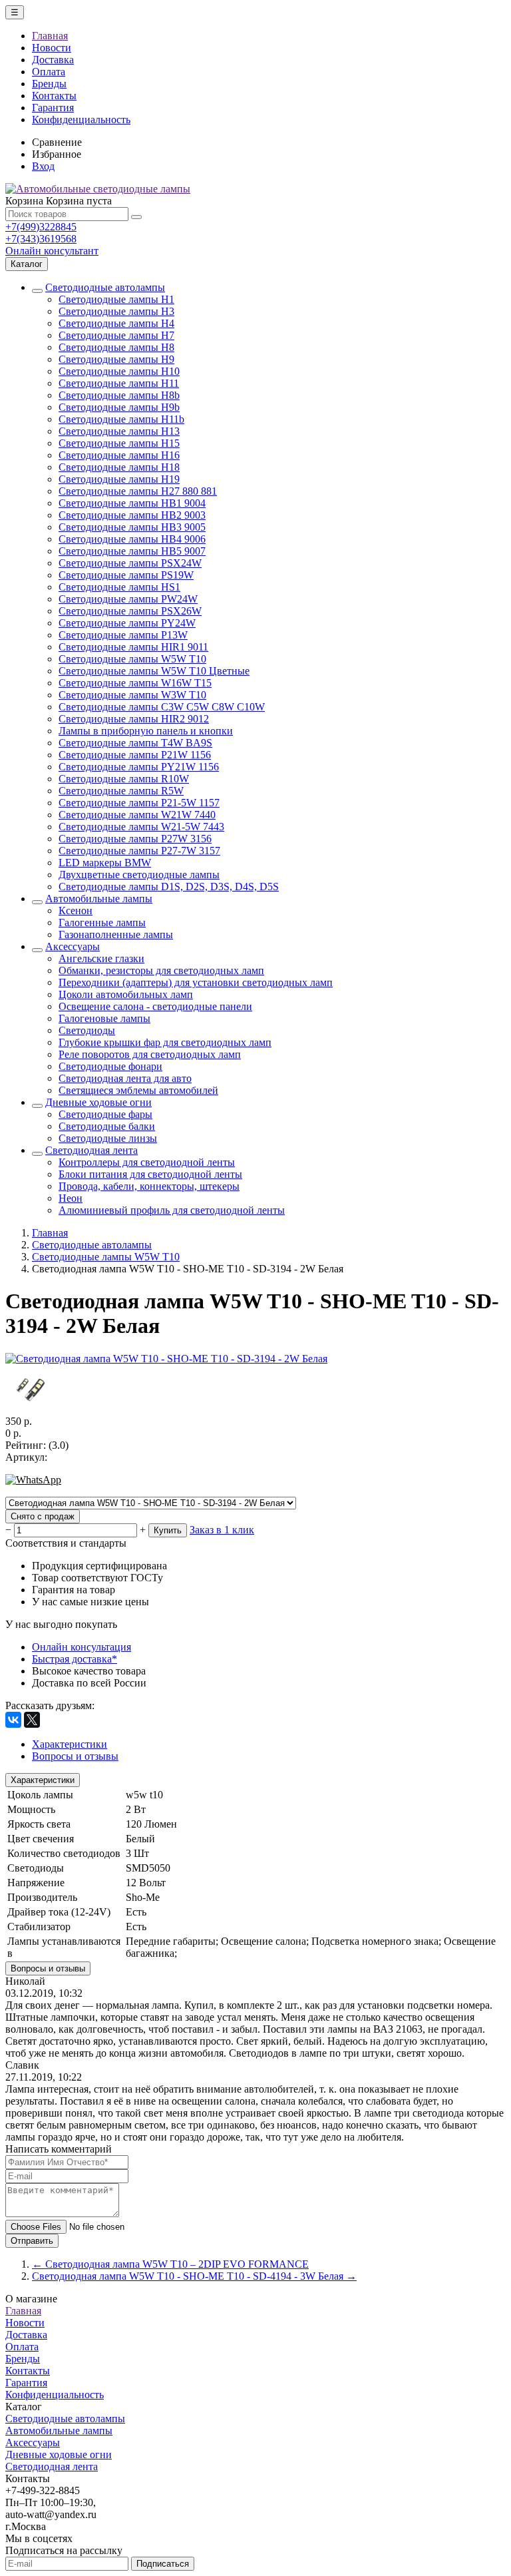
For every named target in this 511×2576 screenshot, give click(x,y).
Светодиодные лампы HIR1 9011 (133, 647)
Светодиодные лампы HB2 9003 (132, 515)
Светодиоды (87, 1030)
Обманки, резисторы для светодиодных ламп (161, 970)
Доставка (53, 60)
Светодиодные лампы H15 (119, 443)
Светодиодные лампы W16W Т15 (135, 683)
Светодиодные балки (107, 1126)
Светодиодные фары (105, 1114)
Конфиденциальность (81, 120)
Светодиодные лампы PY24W (127, 623)
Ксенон (76, 910)
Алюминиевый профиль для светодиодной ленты (172, 1210)
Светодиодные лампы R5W (121, 791)
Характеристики (43, 1780)
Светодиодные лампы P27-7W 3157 (139, 851)
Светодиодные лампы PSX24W (130, 563)
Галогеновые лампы (104, 1018)
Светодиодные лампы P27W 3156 (135, 839)
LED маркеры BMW (105, 863)
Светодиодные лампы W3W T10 (132, 695)
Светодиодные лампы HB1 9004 (132, 503)
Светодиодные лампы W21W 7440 (137, 815)
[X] (32, 1720)
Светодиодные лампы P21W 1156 (135, 755)
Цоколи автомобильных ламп (126, 994)
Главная (50, 36)
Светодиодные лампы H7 (116, 335)
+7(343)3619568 (41, 239)
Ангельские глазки (101, 958)
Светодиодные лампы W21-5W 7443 (141, 827)
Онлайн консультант (52, 251)
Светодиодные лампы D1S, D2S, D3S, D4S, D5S (169, 887)
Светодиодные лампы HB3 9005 (132, 527)
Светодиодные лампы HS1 (119, 587)
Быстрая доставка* (75, 1659)
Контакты (54, 96)
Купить (168, 1530)
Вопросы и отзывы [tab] (75, 1756)
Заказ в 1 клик (222, 1530)
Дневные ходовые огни (98, 1102)
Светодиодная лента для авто (125, 1078)
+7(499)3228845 (41, 227)
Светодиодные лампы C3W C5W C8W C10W (162, 707)
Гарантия (53, 108)
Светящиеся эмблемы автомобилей (138, 1090)
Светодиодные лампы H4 (116, 323)
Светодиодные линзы (108, 1138)
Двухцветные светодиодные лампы (139, 875)
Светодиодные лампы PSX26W (130, 611)
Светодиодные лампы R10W (124, 779)
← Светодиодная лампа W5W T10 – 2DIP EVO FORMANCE (170, 2264)
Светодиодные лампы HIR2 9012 (134, 719)
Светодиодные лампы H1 (116, 299)
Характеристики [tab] (70, 1744)
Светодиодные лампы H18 (119, 467)
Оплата (49, 72)
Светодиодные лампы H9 (116, 359)
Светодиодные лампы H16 (119, 455)
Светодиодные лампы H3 (116, 311)
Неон (71, 1198)
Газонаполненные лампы (116, 934)
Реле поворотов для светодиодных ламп (150, 1054)
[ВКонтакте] (13, 1720)
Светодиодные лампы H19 (119, 479)
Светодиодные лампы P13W (123, 635)
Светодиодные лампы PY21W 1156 (139, 767)
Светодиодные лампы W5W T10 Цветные (154, 671)
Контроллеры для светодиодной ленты (147, 1162)
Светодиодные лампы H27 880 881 (138, 491)
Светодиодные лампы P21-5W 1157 (139, 803)
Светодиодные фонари (110, 1066)
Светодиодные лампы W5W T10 (132, 659)
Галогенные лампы (102, 922)
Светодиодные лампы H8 (116, 347)
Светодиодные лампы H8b (119, 395)
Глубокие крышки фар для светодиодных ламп (165, 1042)
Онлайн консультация (82, 1647)
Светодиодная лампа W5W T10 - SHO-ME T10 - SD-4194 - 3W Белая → (194, 2276)
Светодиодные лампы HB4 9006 (132, 539)
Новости (52, 48)
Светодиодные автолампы (105, 287)
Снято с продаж (43, 1516)
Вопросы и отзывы (48, 1968)
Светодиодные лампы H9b (119, 407)
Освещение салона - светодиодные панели (155, 1006)
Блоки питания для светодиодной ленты (150, 1174)
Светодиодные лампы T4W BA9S (135, 743)
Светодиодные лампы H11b (121, 419)
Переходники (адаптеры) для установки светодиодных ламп (196, 982)
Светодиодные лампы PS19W (126, 575)
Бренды (49, 84)
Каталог (27, 264)
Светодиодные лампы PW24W (128, 599)
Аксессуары (73, 946)
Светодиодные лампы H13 (119, 431)
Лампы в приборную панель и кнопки (146, 731)
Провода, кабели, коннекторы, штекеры (149, 1186)
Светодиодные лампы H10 (119, 371)
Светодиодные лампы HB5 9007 (132, 551)
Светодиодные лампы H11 (119, 383)
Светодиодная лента (91, 1150)
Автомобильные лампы (99, 899)
